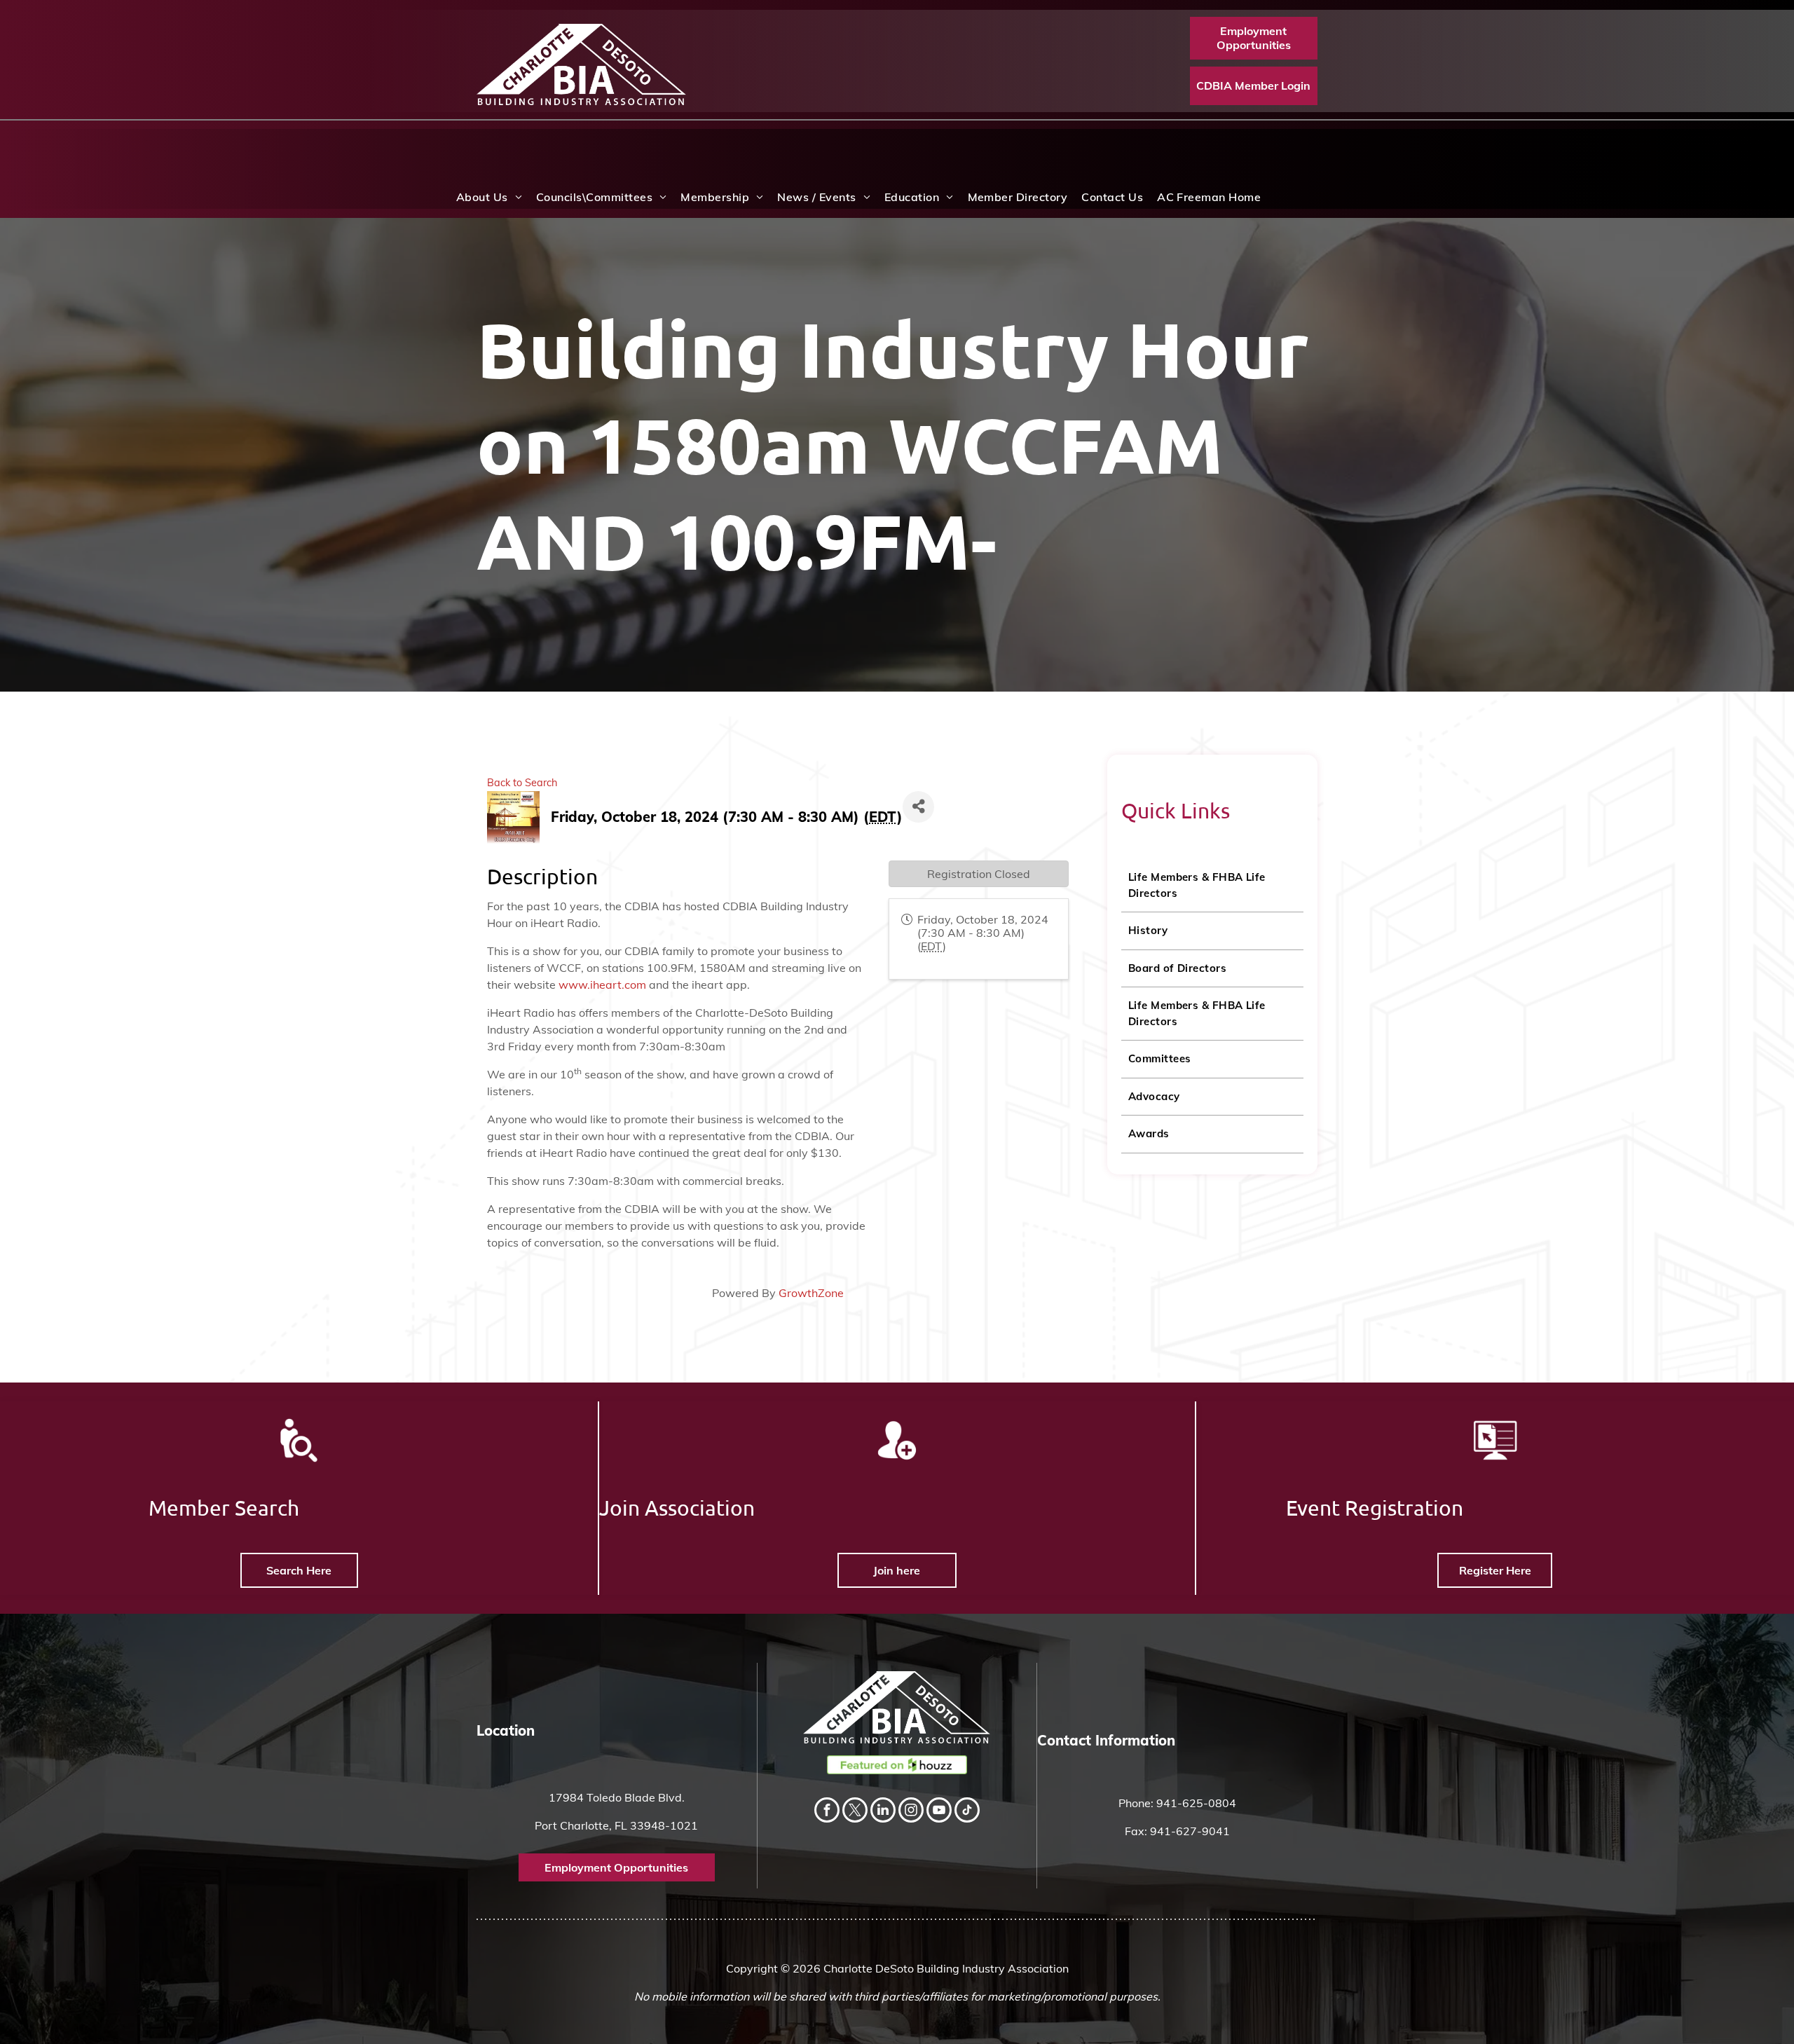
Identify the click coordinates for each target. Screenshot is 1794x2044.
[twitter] (855, 1812)
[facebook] (827, 1812)
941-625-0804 (1196, 1803)
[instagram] (911, 1812)
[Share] (918, 807)
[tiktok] (967, 1812)
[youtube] (939, 1812)
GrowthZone (811, 1293)
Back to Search (522, 783)
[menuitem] (489, 197)
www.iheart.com (602, 985)
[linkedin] (883, 1812)
